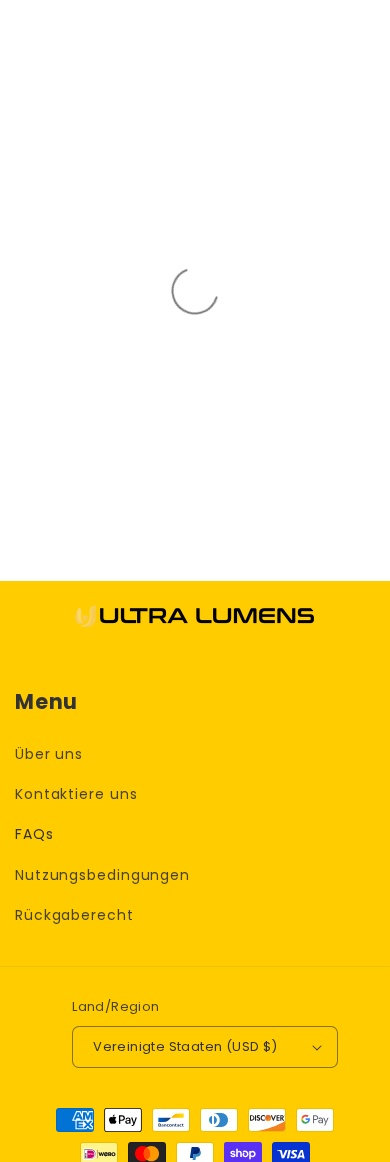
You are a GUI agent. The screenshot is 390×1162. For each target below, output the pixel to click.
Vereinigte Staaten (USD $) (185, 1046)
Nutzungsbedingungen (102, 875)
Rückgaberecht (74, 915)
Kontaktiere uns (76, 794)
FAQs (34, 834)
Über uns (49, 754)
